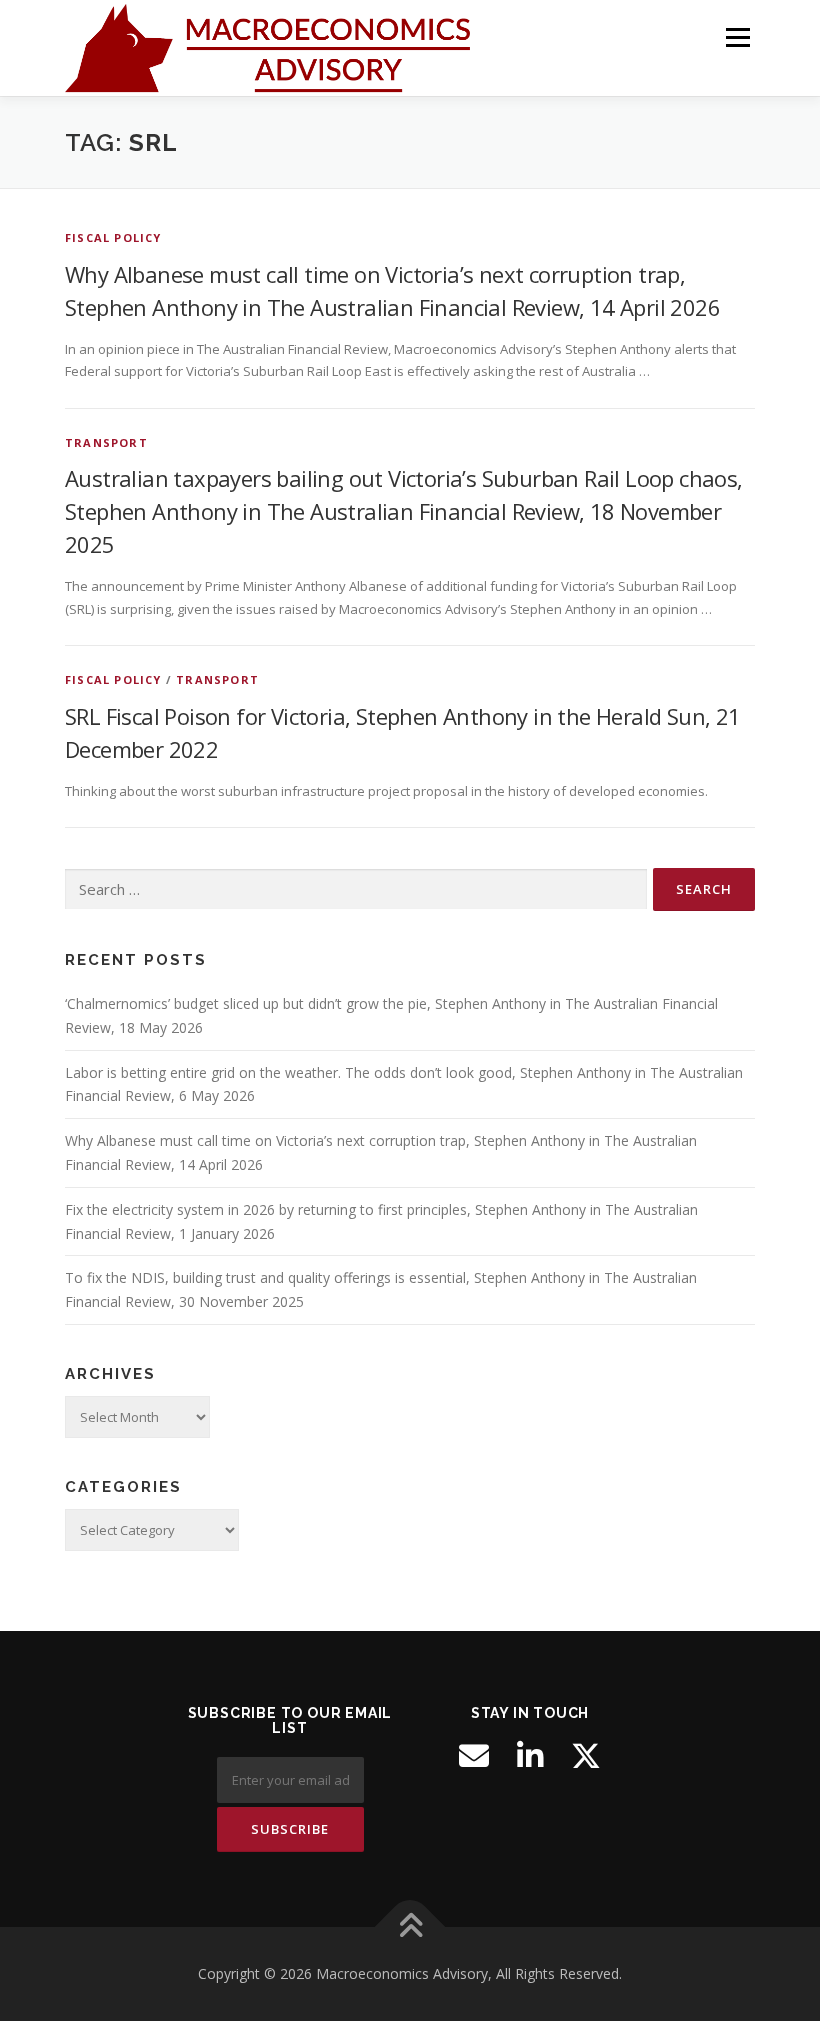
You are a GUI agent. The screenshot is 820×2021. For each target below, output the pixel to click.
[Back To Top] (410, 1927)
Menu (737, 37)
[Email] (474, 1756)
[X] (586, 1756)
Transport (106, 442)
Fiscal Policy (113, 237)
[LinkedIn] (530, 1756)
